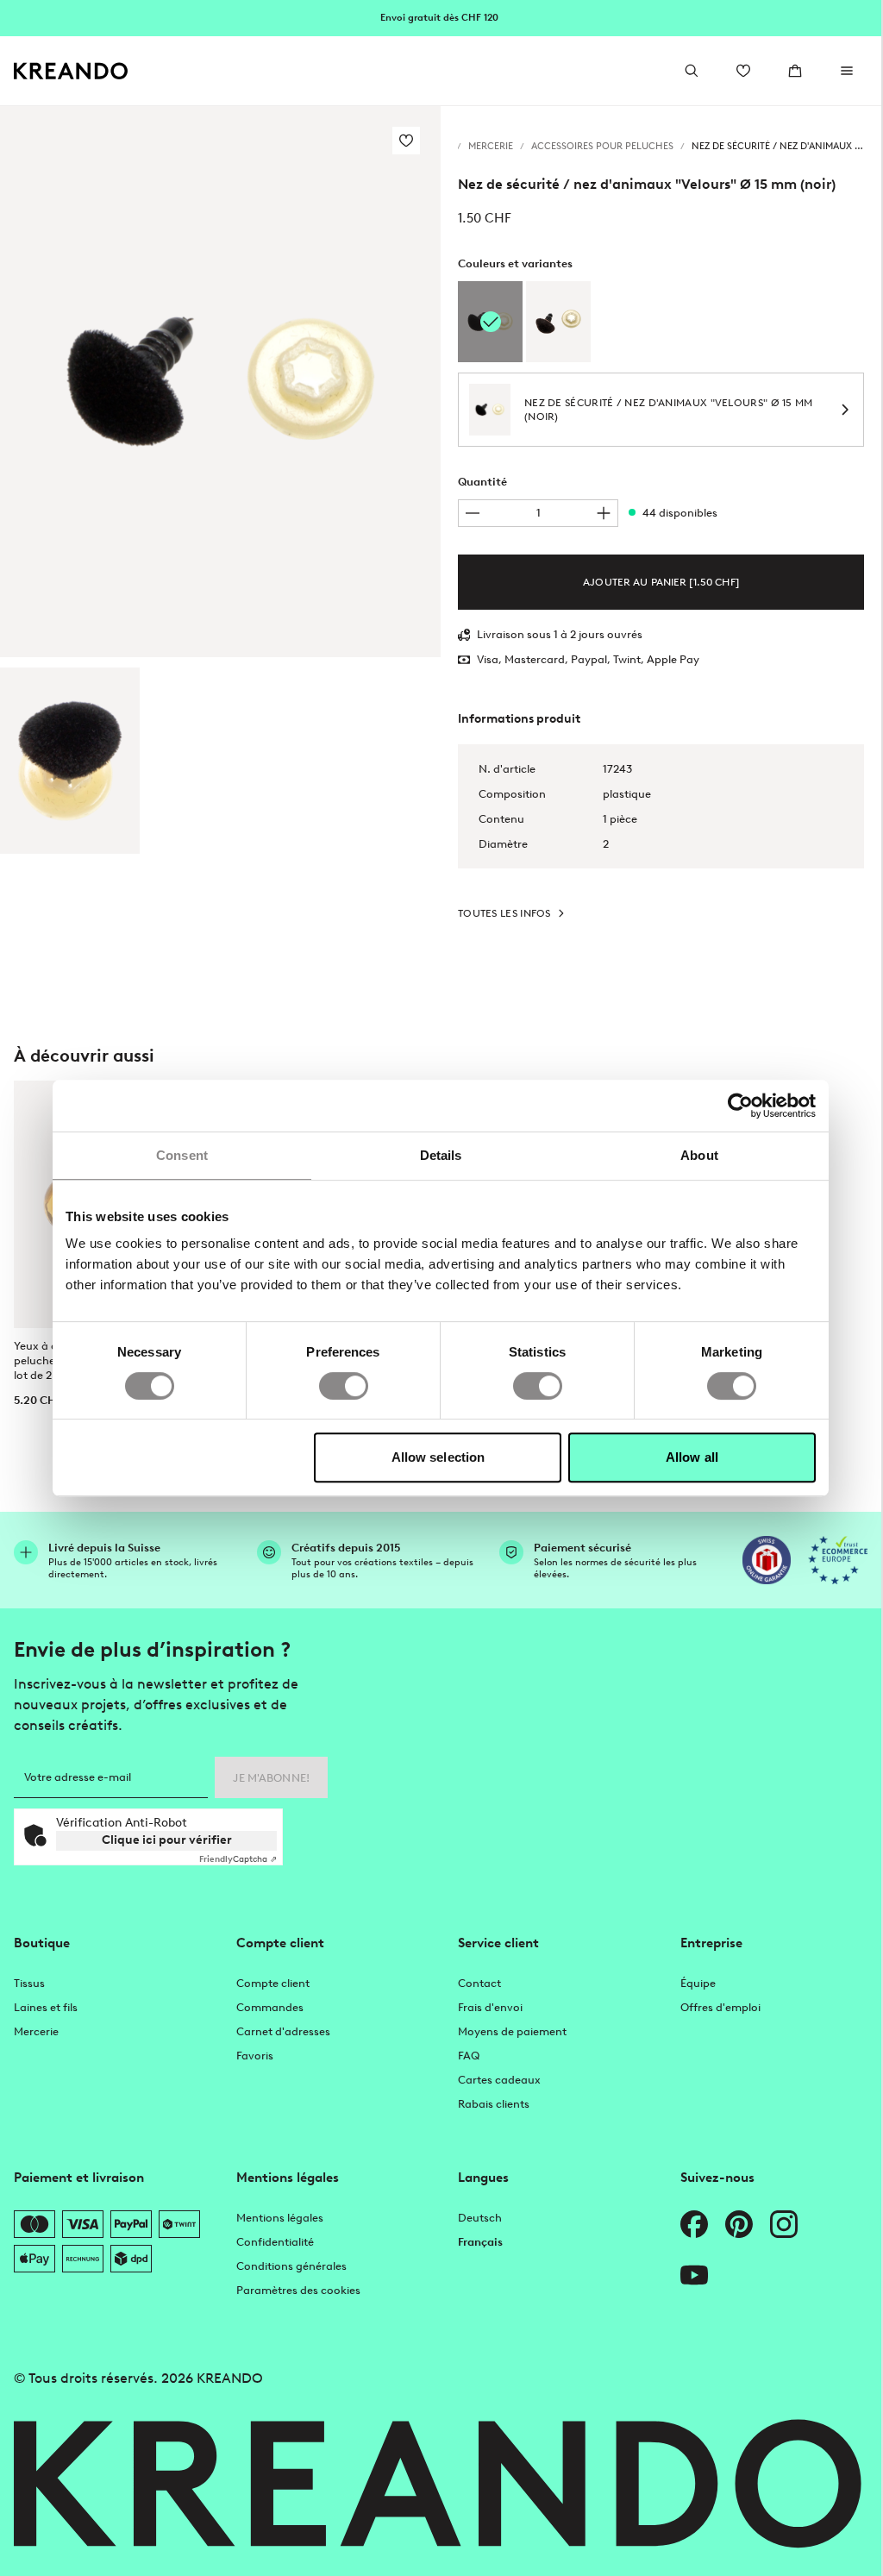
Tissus (29, 1983)
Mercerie (36, 2031)
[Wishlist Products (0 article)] (743, 71)
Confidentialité (275, 2242)
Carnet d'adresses (283, 2031)
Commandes (270, 2007)
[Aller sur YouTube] (694, 2275)
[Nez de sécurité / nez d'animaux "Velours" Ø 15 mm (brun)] (558, 322)
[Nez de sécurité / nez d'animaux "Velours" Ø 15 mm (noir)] (70, 761)
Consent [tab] (182, 1155)
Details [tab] (441, 1155)
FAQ (469, 2056)
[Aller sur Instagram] (784, 2224)
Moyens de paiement (512, 2031)
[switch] (344, 1386)
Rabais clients (494, 2104)
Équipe (698, 1983)
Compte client (273, 1983)
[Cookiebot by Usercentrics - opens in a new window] (740, 1106)
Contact (479, 1983)
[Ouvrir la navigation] (847, 71)
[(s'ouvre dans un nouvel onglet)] (767, 1560)
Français (480, 2242)
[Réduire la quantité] (473, 513)
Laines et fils (46, 2007)
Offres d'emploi (720, 2007)
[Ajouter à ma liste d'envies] (406, 141)
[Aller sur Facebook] (694, 2224)
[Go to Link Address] (441, 17)
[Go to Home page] (71, 71)
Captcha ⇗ (238, 1859)
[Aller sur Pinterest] (739, 2224)
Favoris (255, 2056)
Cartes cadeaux (499, 2080)
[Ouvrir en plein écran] (220, 382)
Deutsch (480, 2218)
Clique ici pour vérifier (167, 1840)
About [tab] (699, 1155)
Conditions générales (291, 2266)
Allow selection (438, 1457)
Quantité (482, 482)
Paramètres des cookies (298, 2290)
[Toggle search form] (692, 71)
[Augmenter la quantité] (604, 513)
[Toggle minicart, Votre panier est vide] (795, 71)
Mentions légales (280, 2218)
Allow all (692, 1457)
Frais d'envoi (490, 2007)
